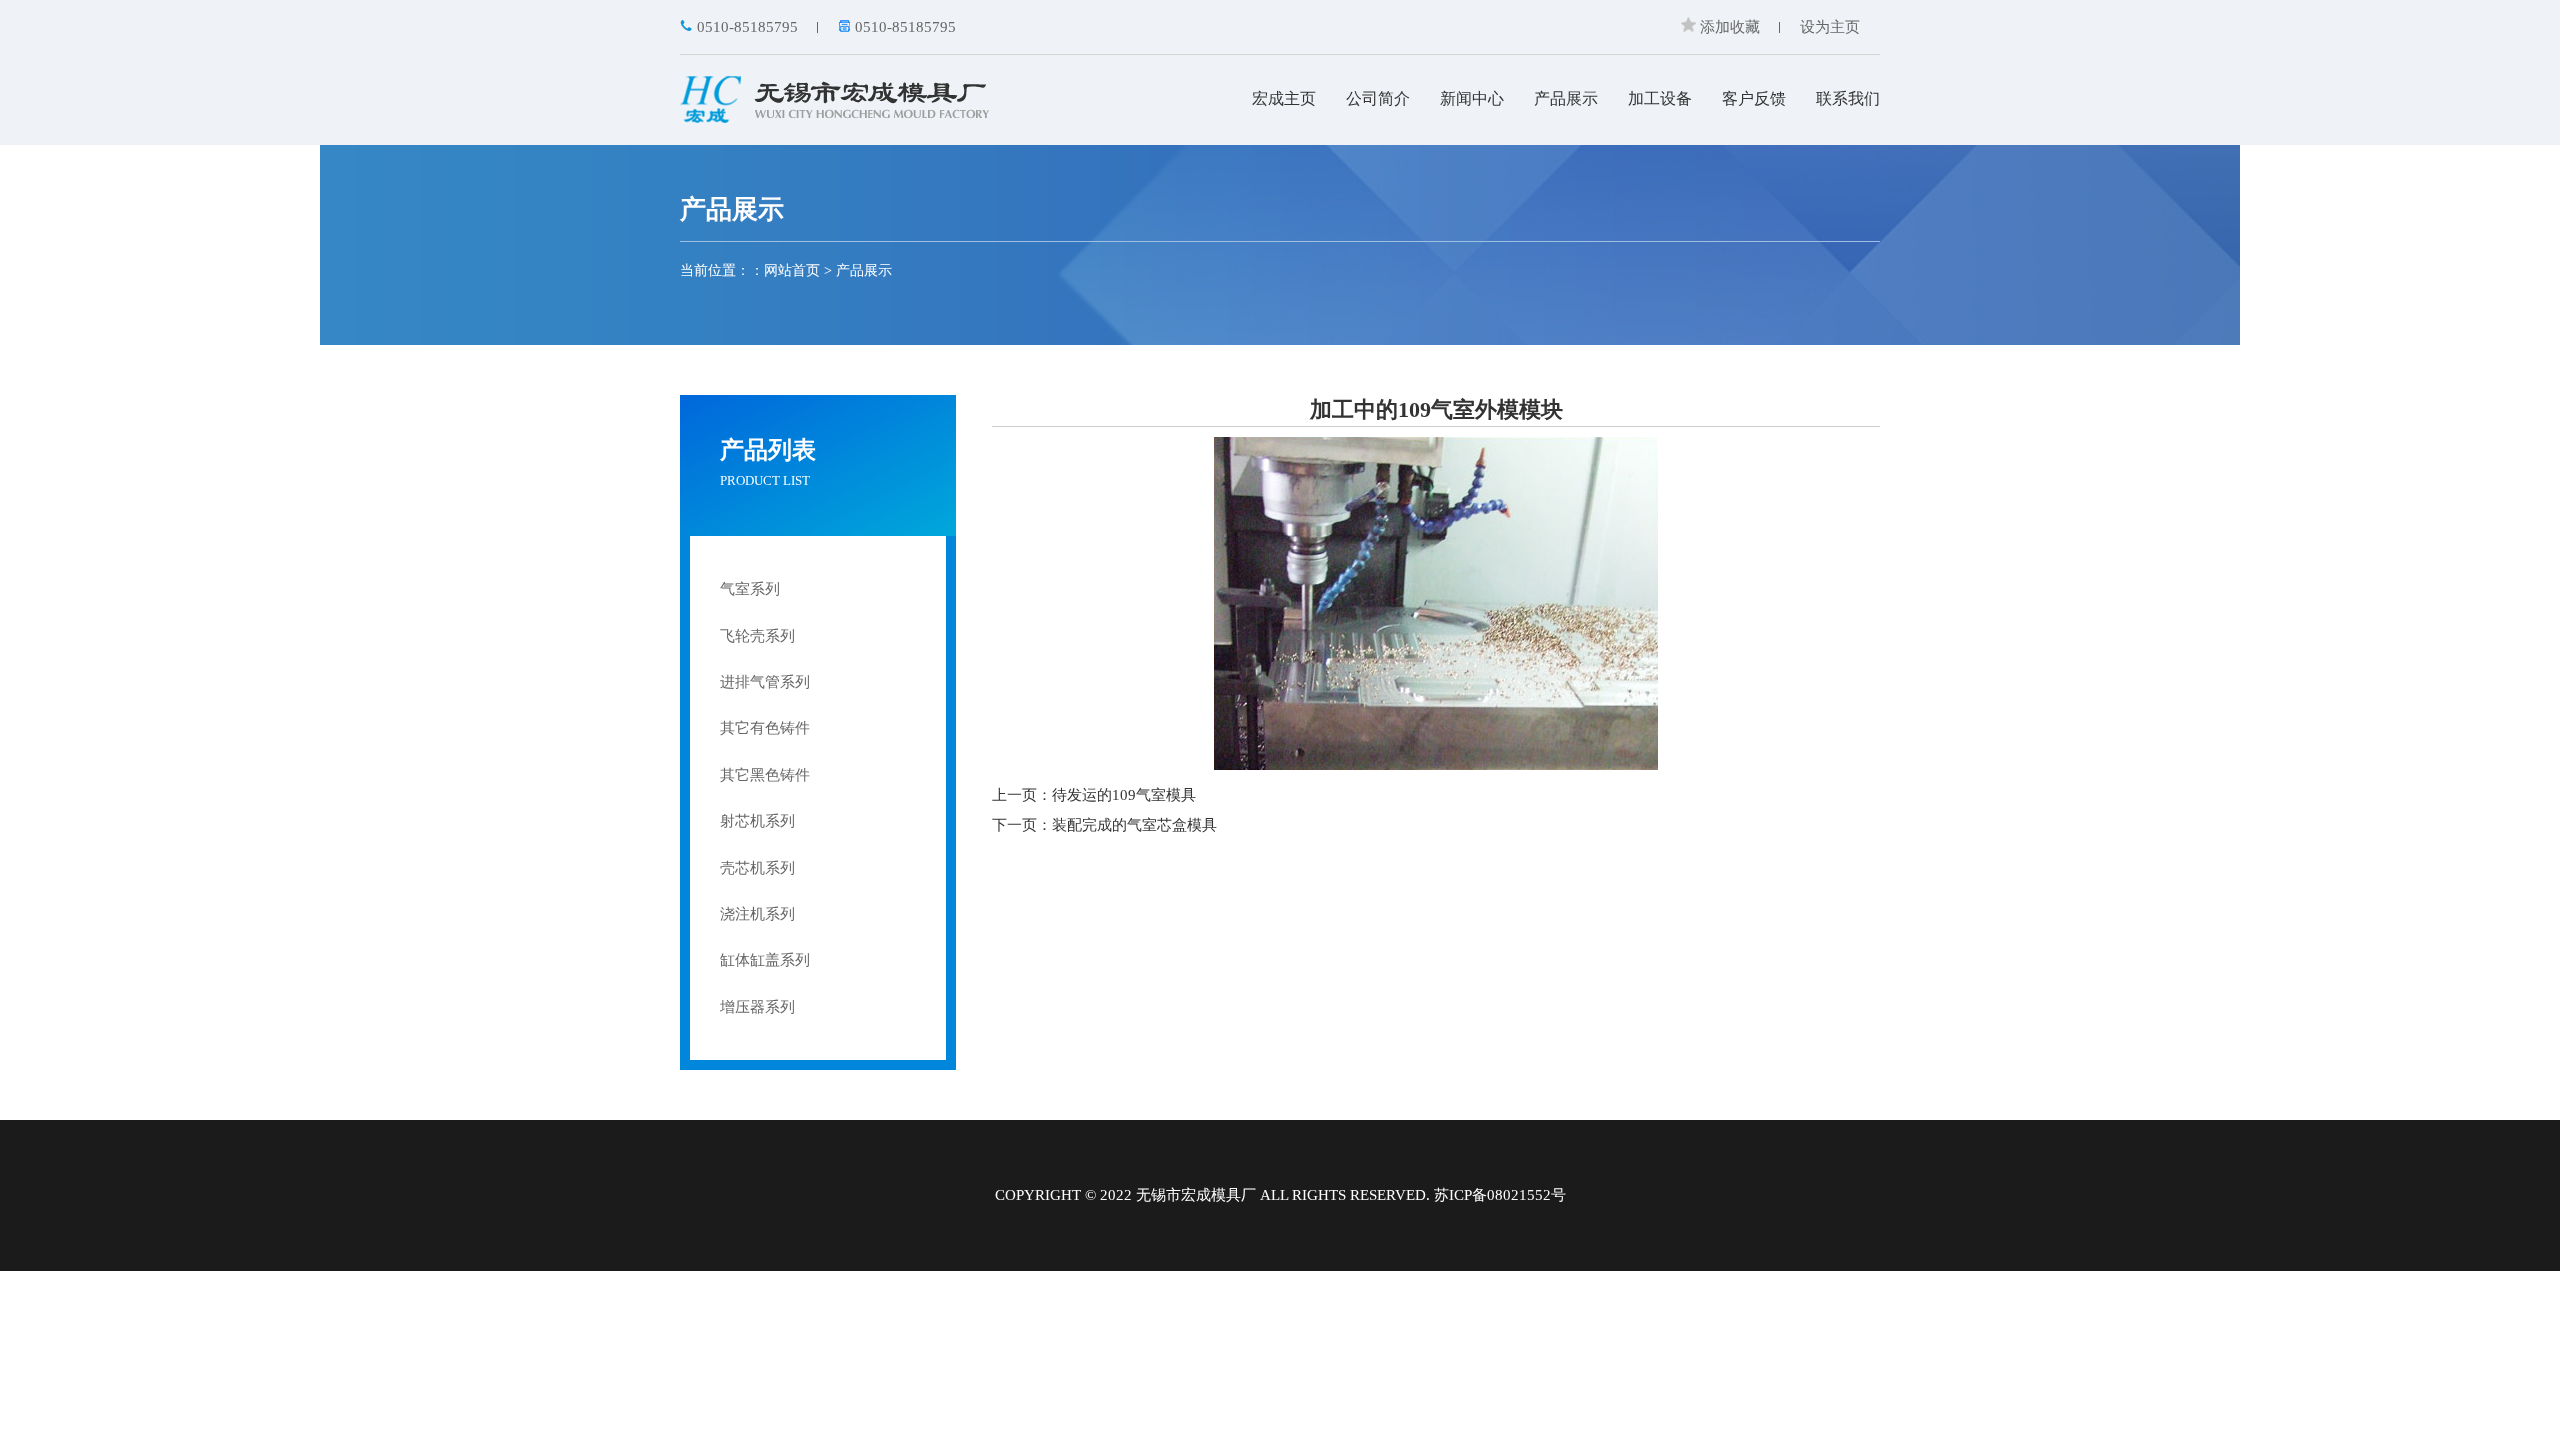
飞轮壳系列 (757, 636)
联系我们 (1848, 98)
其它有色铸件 (765, 728)
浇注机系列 (757, 914)
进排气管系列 (765, 682)
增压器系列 (757, 1007)
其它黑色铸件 (765, 775)
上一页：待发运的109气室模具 (1094, 795)
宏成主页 (1284, 98)
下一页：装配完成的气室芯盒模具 (1104, 825)
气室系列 (750, 589)
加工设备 (1660, 98)
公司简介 (1378, 98)
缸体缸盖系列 (765, 960)
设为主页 (1830, 27)
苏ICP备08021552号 (1500, 1195)
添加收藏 (1728, 27)
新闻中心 (1472, 98)
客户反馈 (1754, 98)
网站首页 (792, 270)
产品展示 (1566, 98)
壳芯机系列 (757, 868)
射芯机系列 (757, 821)
